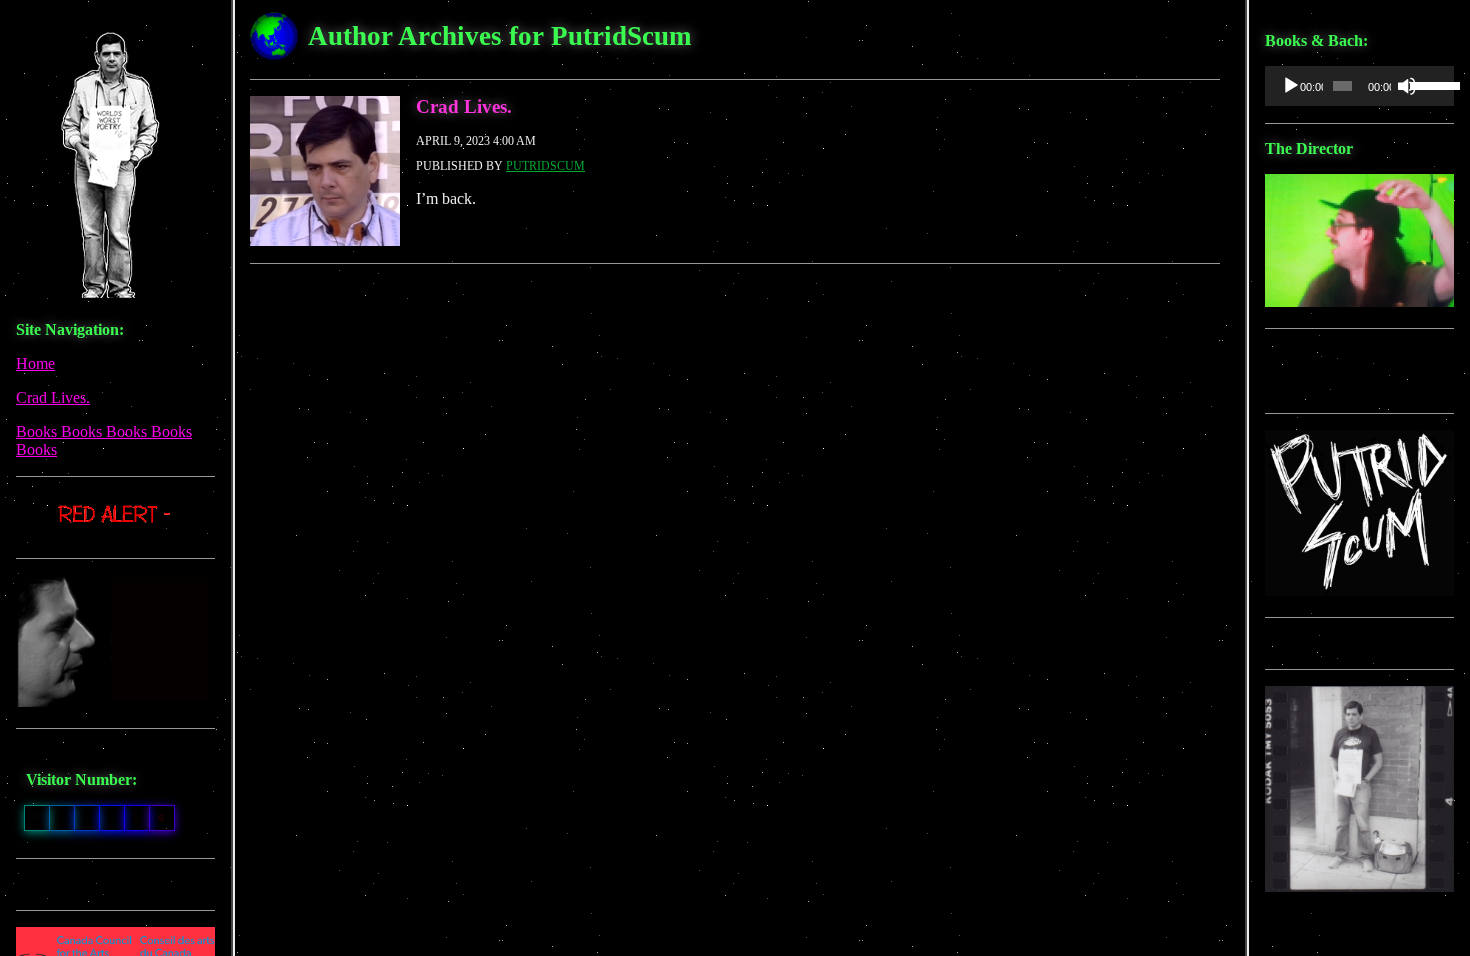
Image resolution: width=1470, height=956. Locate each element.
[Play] (1291, 86)
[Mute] (1407, 86)
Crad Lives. (53, 397)
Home (35, 363)
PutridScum (545, 166)
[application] (1359, 86)
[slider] (1427, 84)
